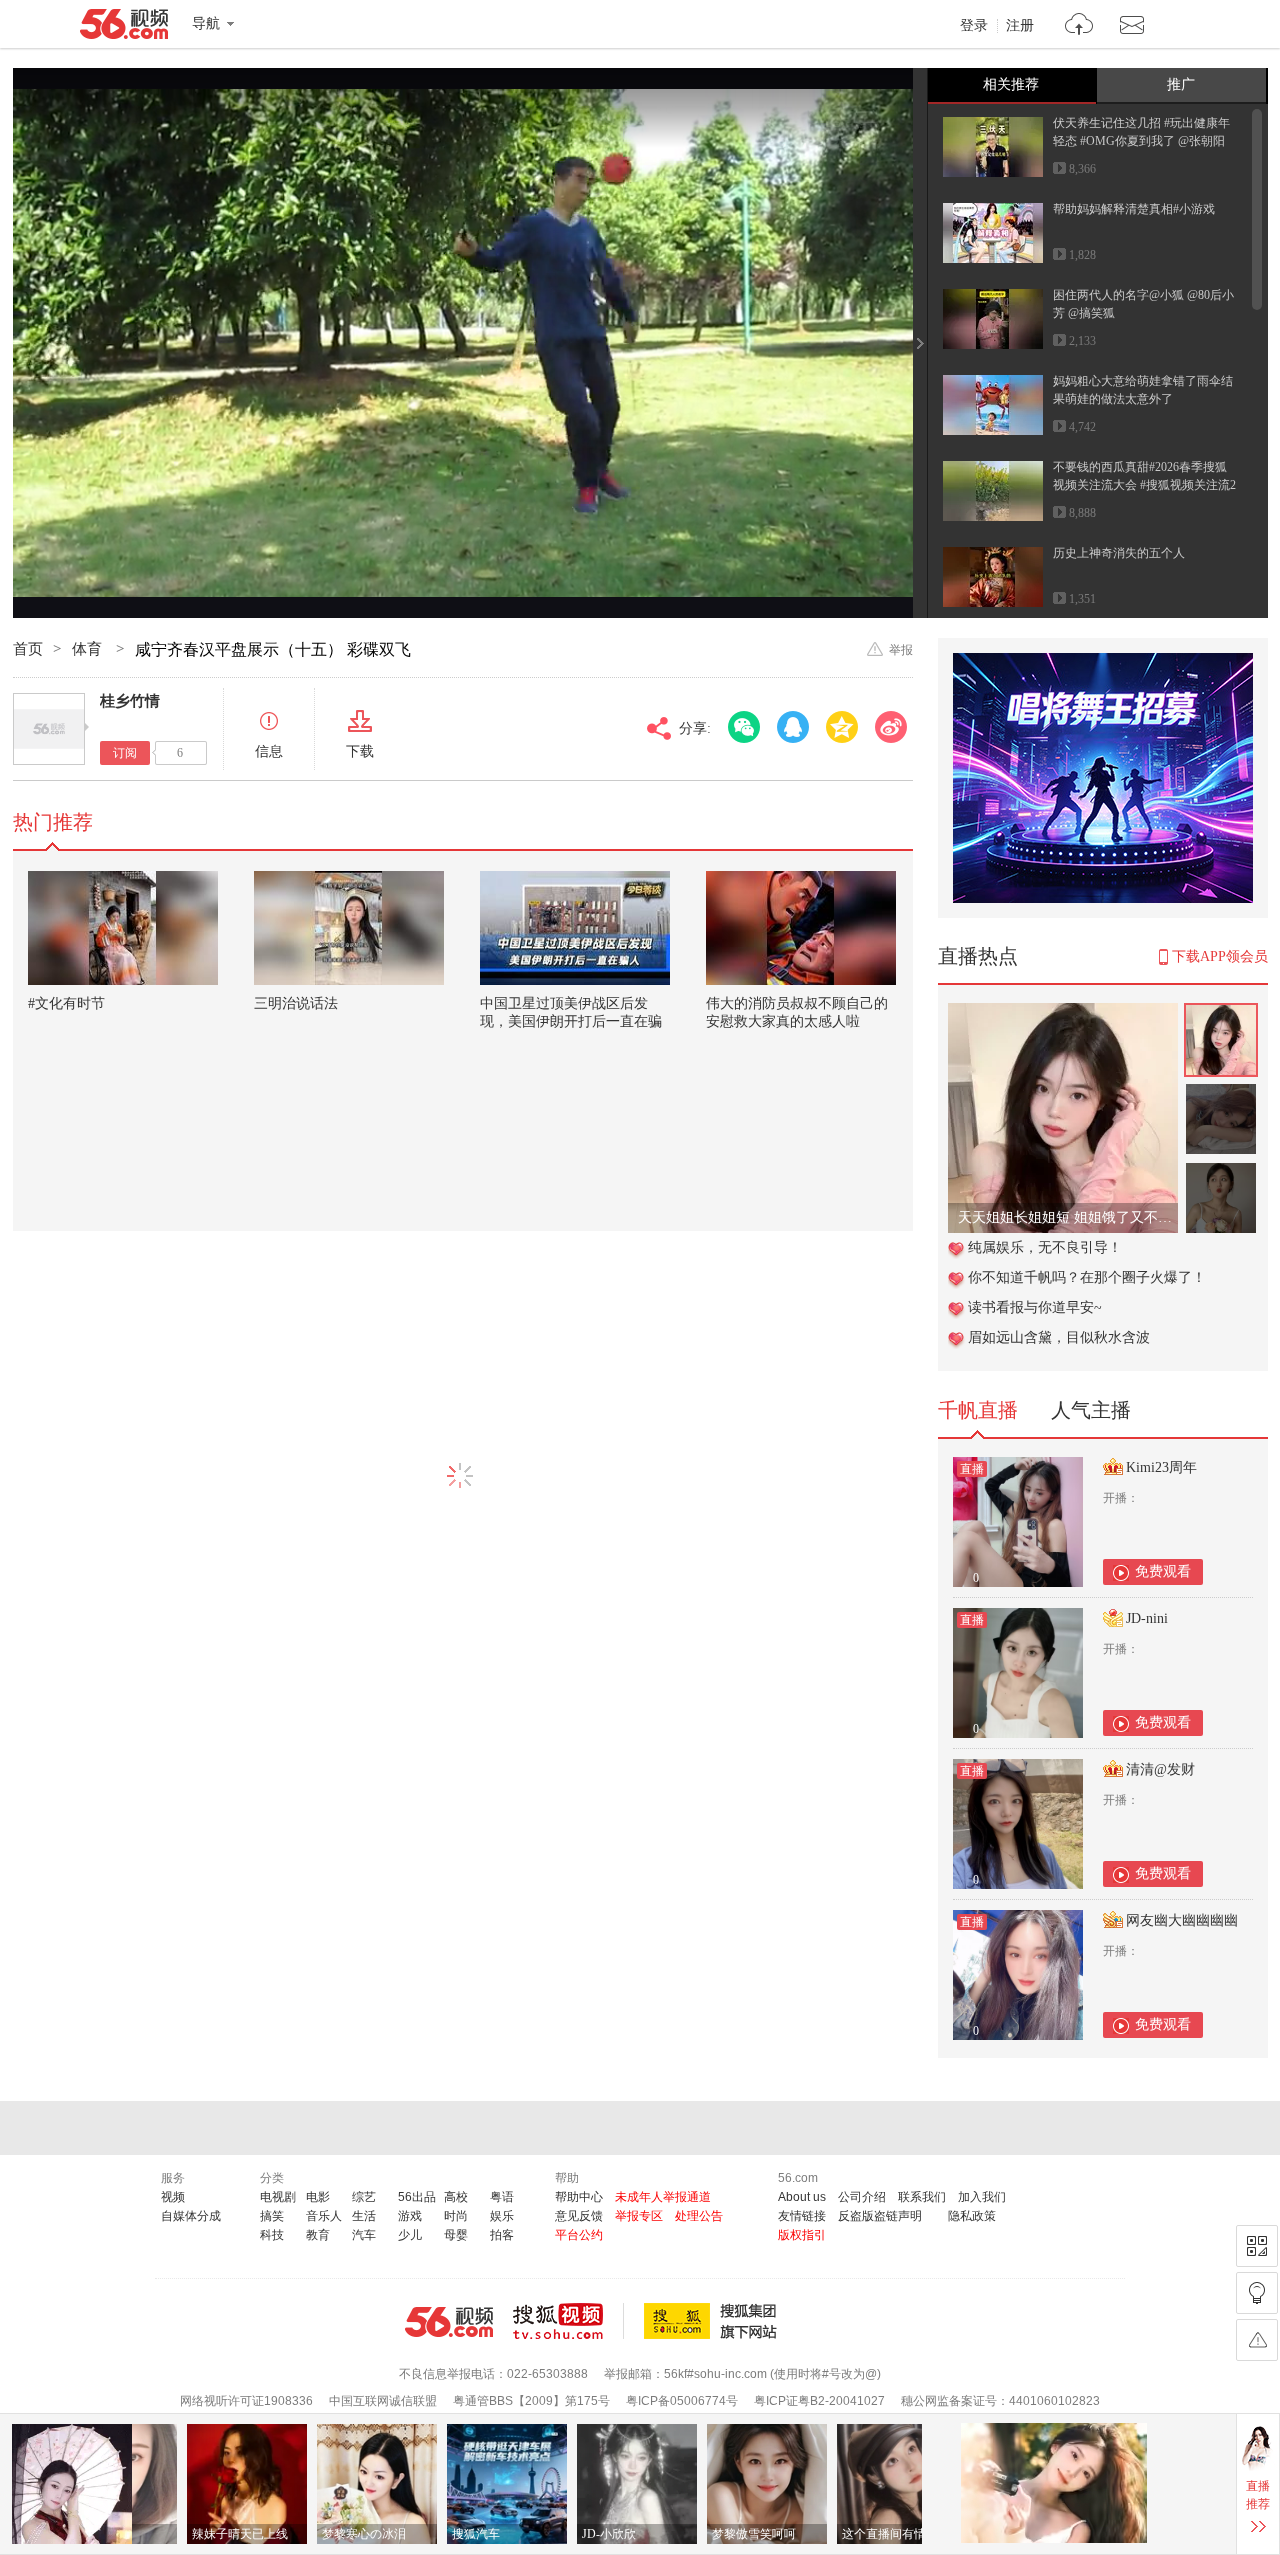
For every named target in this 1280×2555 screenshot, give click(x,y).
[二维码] (1257, 2246)
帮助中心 (579, 2197)
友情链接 (802, 2216)
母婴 (456, 2235)
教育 (318, 2235)
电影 (318, 2197)
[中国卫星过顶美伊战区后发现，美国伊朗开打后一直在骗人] (575, 928)
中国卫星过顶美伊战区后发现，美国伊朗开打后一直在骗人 (571, 1021)
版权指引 (802, 2235)
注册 (1020, 26)
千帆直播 (978, 1410)
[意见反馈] (1257, 2340)
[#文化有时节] (123, 928)
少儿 (410, 2235)
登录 (974, 26)
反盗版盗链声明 (880, 2216)
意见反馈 (579, 2216)
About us (802, 2197)
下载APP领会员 (1220, 956)
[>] (1079, 26)
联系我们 (922, 2197)
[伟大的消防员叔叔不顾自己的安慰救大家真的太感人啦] (801, 928)
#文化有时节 (66, 1003)
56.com (124, 28)
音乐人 (324, 2216)
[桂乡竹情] (49, 729)
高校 (456, 2197)
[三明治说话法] (349, 928)
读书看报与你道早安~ (1035, 1307)
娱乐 (502, 2216)
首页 (28, 649)
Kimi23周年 (1161, 1467)
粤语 (502, 2197)
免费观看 (1163, 1571)
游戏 (410, 2216)
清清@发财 (1160, 1769)
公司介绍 (862, 2197)
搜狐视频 (568, 2321)
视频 (173, 2197)
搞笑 (272, 2216)
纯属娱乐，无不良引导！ (1045, 1247)
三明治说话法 (296, 1003)
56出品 (417, 2197)
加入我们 (982, 2197)
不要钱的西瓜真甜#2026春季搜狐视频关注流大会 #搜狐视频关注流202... (1144, 485)
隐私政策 (972, 2216)
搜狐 (714, 2321)
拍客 (502, 2235)
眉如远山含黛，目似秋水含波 (1059, 1337)
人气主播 (1091, 1410)
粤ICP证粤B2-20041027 (819, 2401)
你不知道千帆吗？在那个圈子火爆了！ (1087, 1277)
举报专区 (639, 2216)
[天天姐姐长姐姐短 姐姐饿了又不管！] (1063, 1013)
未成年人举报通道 (663, 2197)
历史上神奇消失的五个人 (1119, 553)
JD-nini (1147, 1618)
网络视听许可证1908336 (246, 2401)
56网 (449, 2322)
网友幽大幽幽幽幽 (1182, 1920)
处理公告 (699, 2216)
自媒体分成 (191, 2216)
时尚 (456, 2216)
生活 (364, 2216)
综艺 (364, 2197)
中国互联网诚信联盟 (383, 2401)
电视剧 (278, 2197)
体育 (89, 649)
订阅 (125, 753)
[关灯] (1257, 2293)
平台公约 (579, 2235)
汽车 (364, 2235)
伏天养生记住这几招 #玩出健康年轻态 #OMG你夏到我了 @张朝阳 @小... (1141, 141)
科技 (272, 2235)
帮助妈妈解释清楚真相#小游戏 (1134, 209)
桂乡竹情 (130, 701)
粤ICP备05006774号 (682, 2401)
